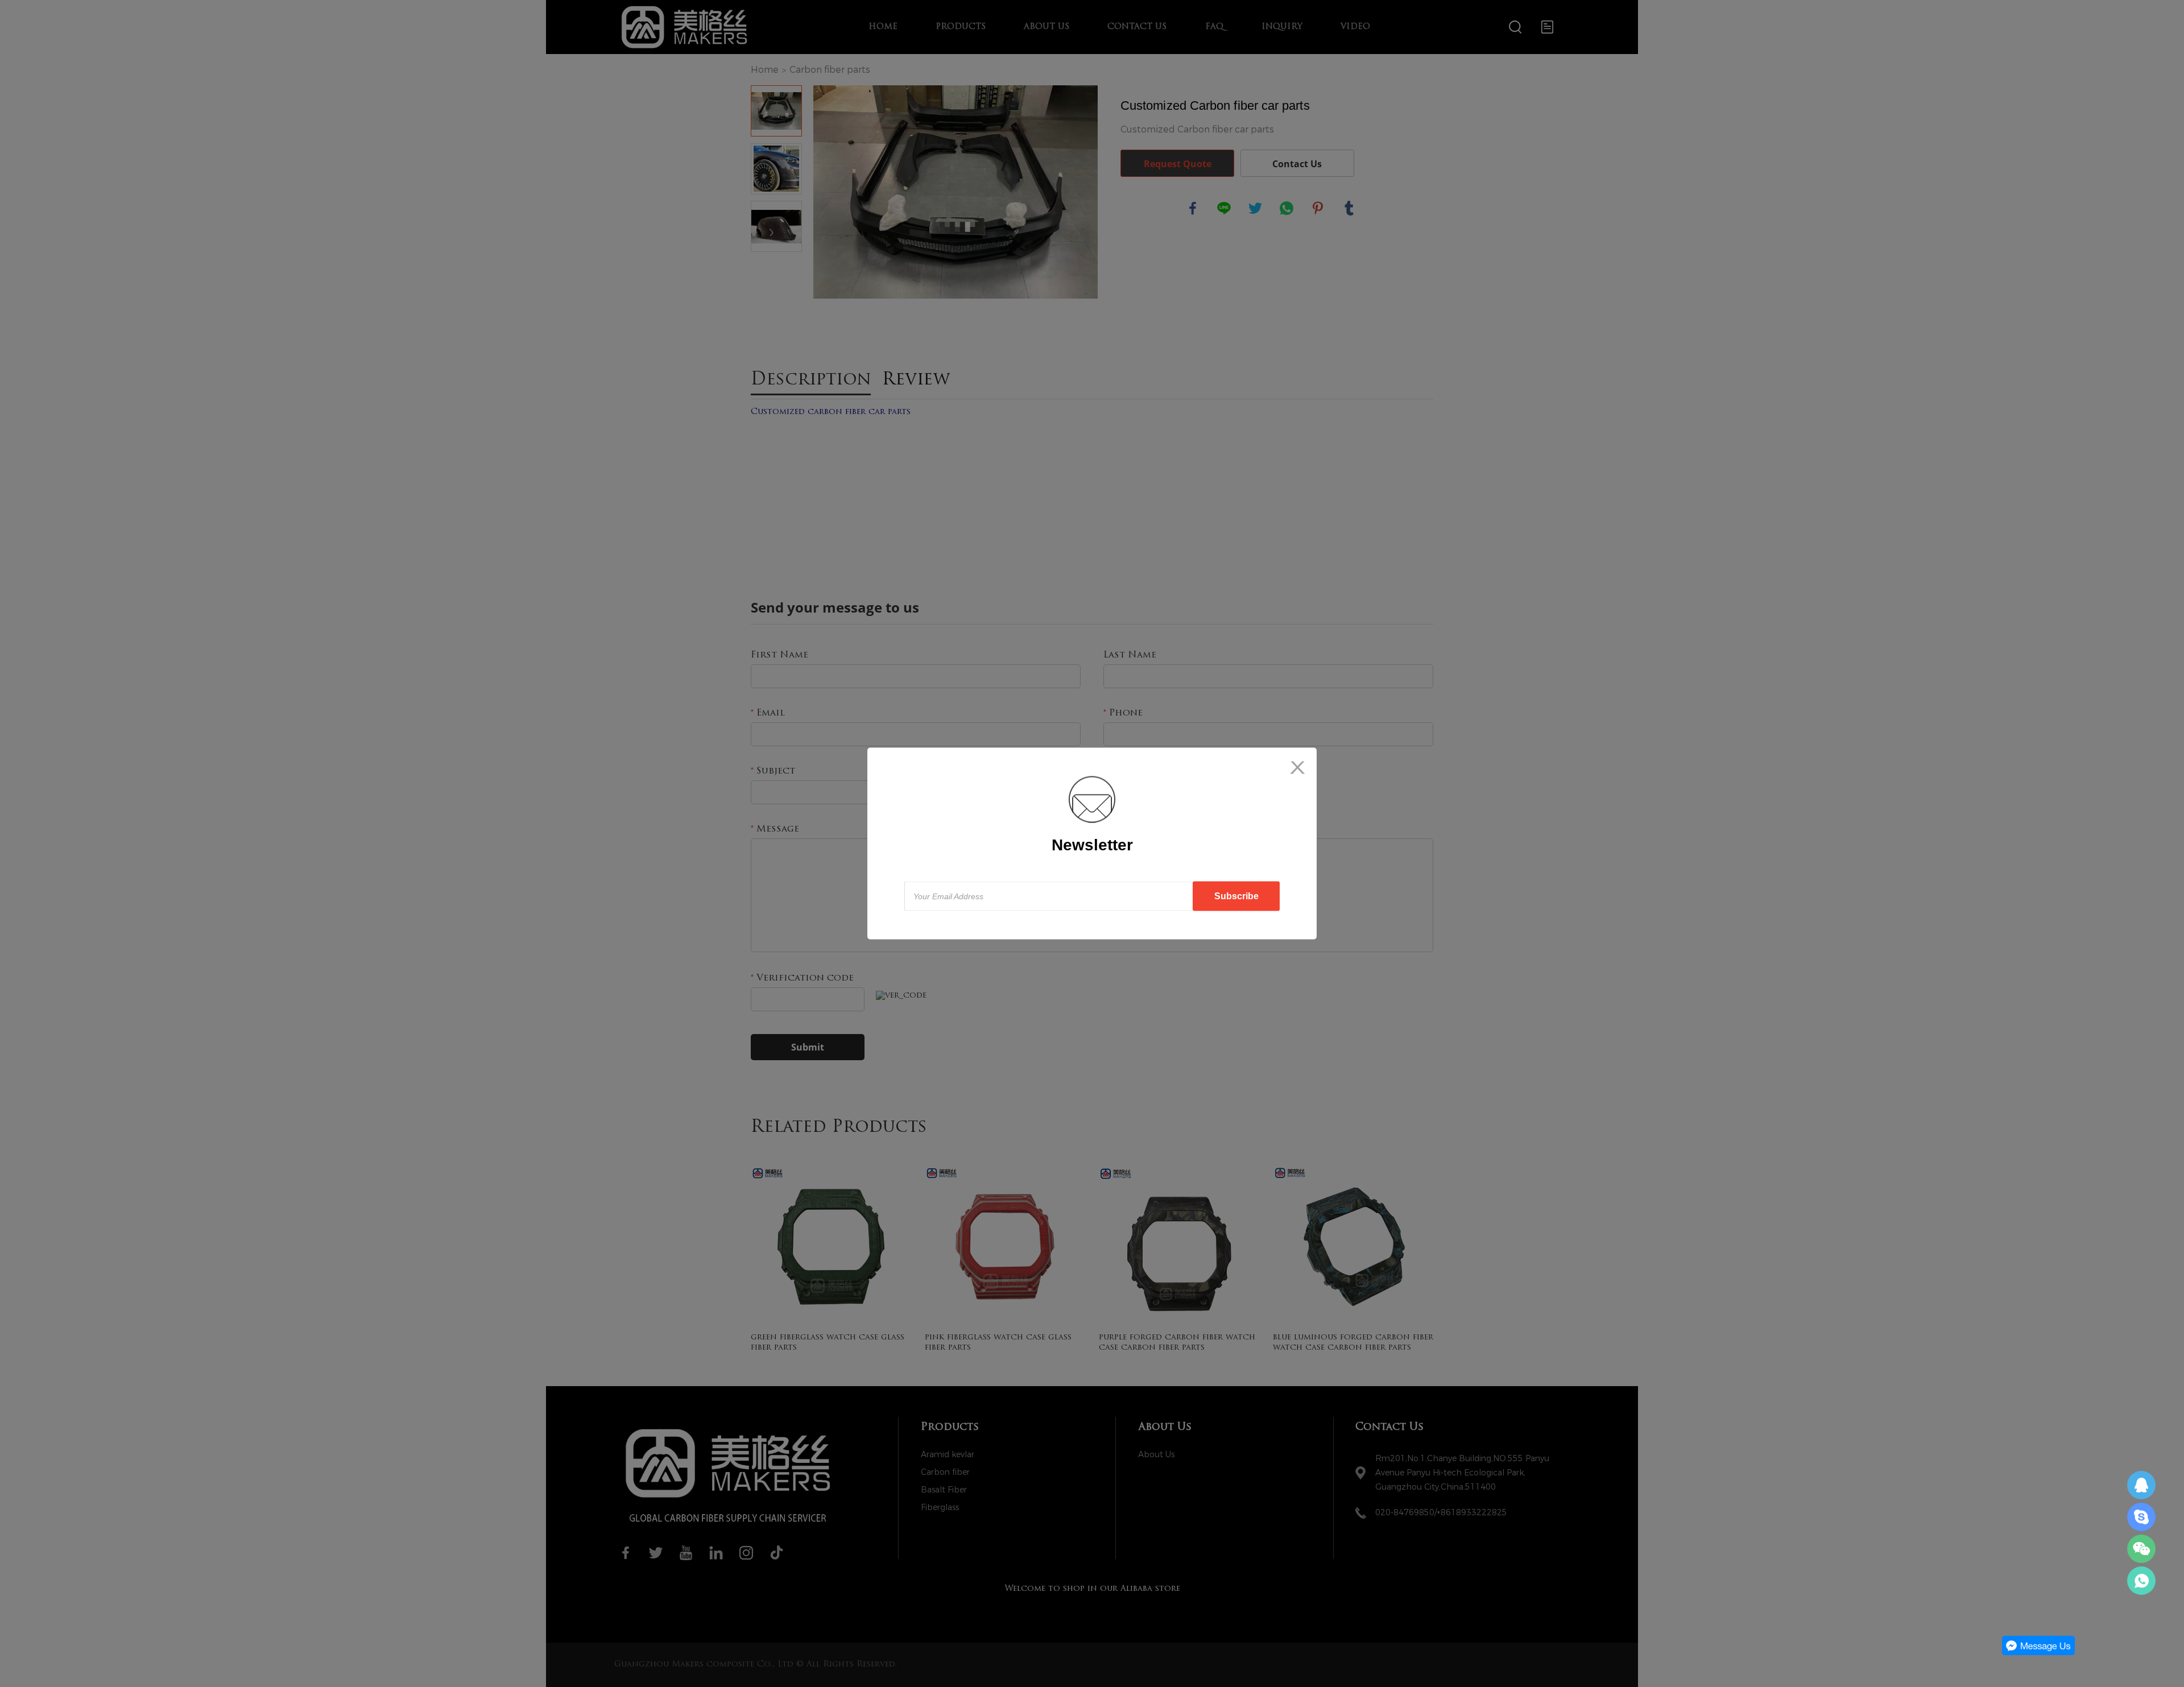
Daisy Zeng (2141, 1485)
